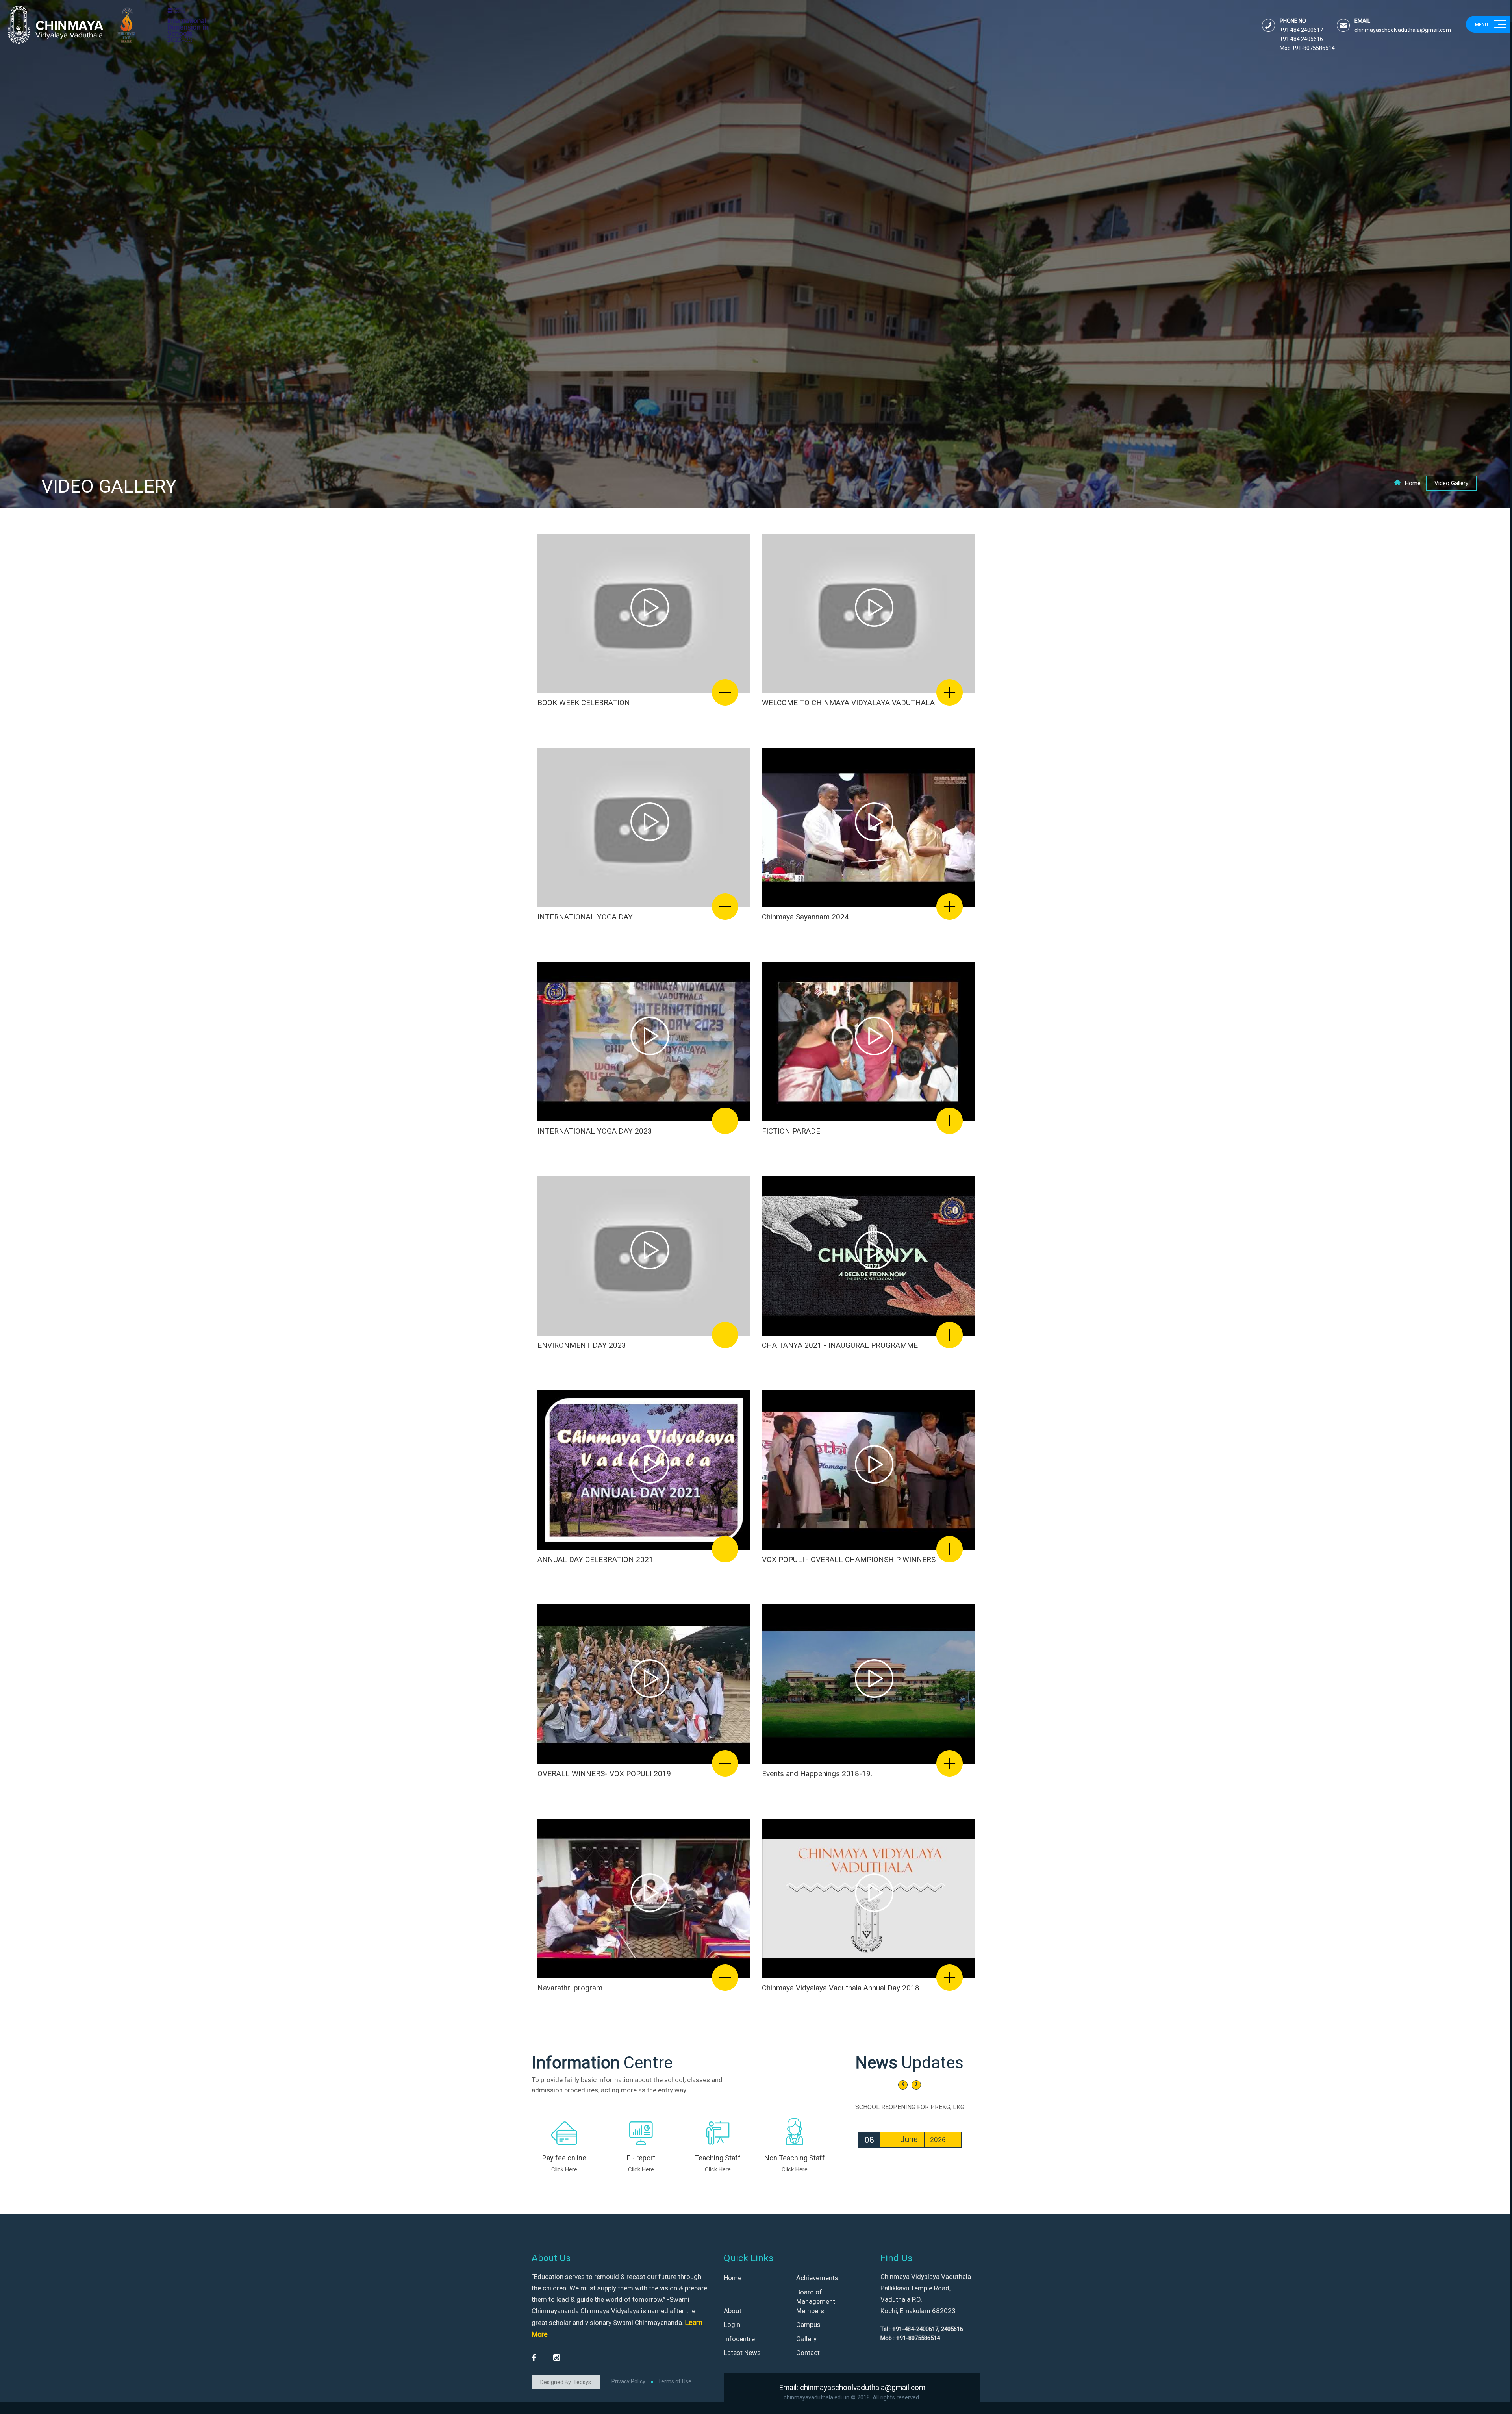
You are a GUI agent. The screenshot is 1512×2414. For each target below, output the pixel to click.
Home (1413, 483)
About (733, 2311)
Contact (808, 2353)
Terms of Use (675, 2381)
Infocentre (739, 2339)
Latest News (742, 2353)
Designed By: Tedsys (566, 2382)
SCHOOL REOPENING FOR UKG (910, 2107)
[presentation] (903, 2085)
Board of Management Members (816, 2302)
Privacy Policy (628, 2381)
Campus (808, 2325)
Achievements (817, 2278)
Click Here (564, 2169)
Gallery (806, 2339)
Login (732, 2325)
